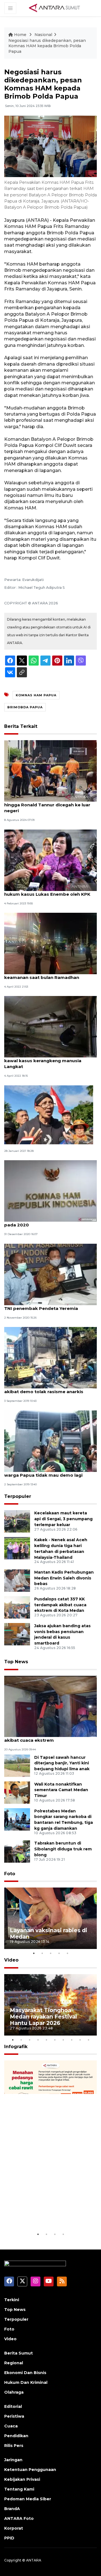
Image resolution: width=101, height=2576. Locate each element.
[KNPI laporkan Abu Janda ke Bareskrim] (49, 1115)
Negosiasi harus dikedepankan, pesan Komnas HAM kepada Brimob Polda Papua (47, 46)
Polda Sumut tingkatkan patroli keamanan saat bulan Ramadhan (42, 974)
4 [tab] (59, 1953)
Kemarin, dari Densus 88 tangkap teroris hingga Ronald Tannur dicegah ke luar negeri (50, 805)
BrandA (12, 2509)
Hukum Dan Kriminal (26, 2382)
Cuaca (11, 2426)
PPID (9, 2538)
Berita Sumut (19, 2353)
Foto (10, 1874)
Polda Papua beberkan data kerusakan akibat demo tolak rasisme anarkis (49, 1389)
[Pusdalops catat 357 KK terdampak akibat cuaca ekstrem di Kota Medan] (17, 1607)
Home (20, 35)
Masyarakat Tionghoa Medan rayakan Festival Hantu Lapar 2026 (43, 2017)
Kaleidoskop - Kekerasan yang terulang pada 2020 (49, 1222)
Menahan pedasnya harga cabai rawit (46, 2214)
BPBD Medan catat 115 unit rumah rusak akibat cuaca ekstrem (49, 1737)
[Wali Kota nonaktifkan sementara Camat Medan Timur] (17, 1792)
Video (11, 1960)
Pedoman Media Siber (28, 2499)
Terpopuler (18, 1496)
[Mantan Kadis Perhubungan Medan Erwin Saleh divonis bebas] (17, 1580)
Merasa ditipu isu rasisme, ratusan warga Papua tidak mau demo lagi (43, 1472)
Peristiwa (14, 2416)
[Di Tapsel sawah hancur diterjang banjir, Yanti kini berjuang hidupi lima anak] (17, 1765)
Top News (16, 1662)
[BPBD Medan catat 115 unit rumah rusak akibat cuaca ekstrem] (50, 1706)
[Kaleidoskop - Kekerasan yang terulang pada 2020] (50, 1191)
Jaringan (13, 2460)
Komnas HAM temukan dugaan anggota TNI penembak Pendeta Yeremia (50, 1305)
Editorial (13, 2406)
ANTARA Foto (19, 2518)
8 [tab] (72, 2040)
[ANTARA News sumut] (56, 8)
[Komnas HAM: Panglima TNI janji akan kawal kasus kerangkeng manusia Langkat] (50, 1027)
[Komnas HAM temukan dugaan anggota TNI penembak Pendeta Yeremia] (50, 1274)
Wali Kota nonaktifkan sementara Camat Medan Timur (61, 1790)
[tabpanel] (50, 1918)
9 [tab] (80, 2040)
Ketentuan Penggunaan (30, 2470)
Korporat (14, 2528)
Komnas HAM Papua (36, 695)
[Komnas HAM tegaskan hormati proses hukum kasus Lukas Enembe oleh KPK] (50, 860)
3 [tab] (50, 1953)
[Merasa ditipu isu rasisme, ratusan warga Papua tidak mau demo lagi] (50, 1441)
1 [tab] (34, 1953)
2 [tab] (42, 1953)
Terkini (12, 2300)
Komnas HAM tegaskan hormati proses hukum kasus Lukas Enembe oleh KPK (49, 891)
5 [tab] (67, 1953)
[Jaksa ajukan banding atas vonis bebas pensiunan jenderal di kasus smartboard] (17, 1634)
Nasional (43, 35)
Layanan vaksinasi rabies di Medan (49, 1933)
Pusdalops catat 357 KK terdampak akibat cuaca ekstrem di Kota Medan (60, 1605)
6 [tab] (55, 2040)
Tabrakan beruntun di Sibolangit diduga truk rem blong (63, 1849)
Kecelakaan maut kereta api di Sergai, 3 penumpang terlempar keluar (63, 1519)
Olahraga (14, 2392)
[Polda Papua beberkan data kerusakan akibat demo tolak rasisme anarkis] (50, 1357)
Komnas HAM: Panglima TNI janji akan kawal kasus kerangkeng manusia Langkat (47, 1061)
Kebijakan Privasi (22, 2479)
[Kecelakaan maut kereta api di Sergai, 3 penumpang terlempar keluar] (17, 1521)
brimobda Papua (25, 707)
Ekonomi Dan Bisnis (25, 2373)
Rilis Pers (14, 2446)
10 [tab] (88, 2040)
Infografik (16, 2047)
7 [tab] (63, 2040)
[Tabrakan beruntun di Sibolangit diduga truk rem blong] (17, 1851)
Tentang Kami (19, 2489)
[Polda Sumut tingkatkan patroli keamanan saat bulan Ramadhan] (50, 943)
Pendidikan (16, 2436)
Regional (14, 2363)
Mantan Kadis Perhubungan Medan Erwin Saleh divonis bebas (64, 1578)
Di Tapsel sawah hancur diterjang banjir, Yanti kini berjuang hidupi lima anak (62, 1763)
